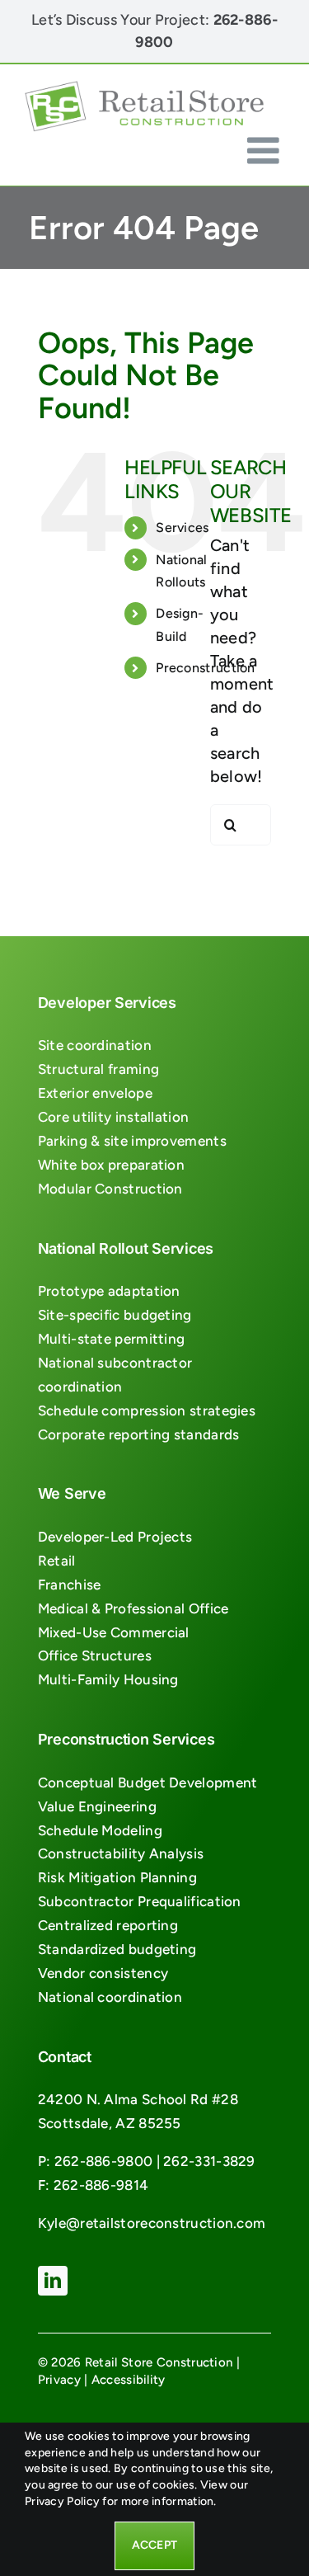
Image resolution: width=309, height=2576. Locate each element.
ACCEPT (154, 2545)
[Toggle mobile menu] (266, 151)
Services (182, 527)
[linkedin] (53, 2281)
